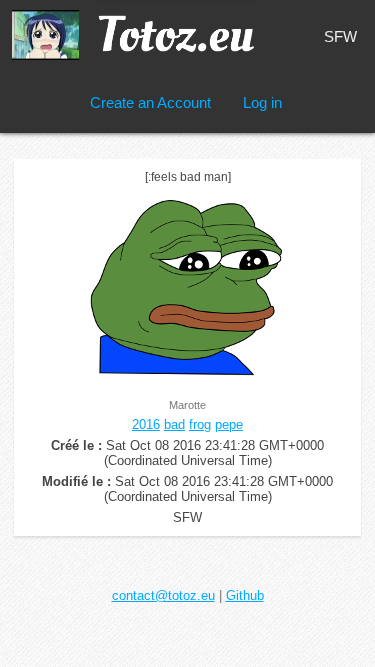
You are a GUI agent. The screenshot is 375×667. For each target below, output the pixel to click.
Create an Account (150, 102)
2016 (146, 424)
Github (245, 595)
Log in (262, 102)
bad (174, 424)
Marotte (187, 405)
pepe (229, 424)
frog (200, 424)
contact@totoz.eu (163, 595)
